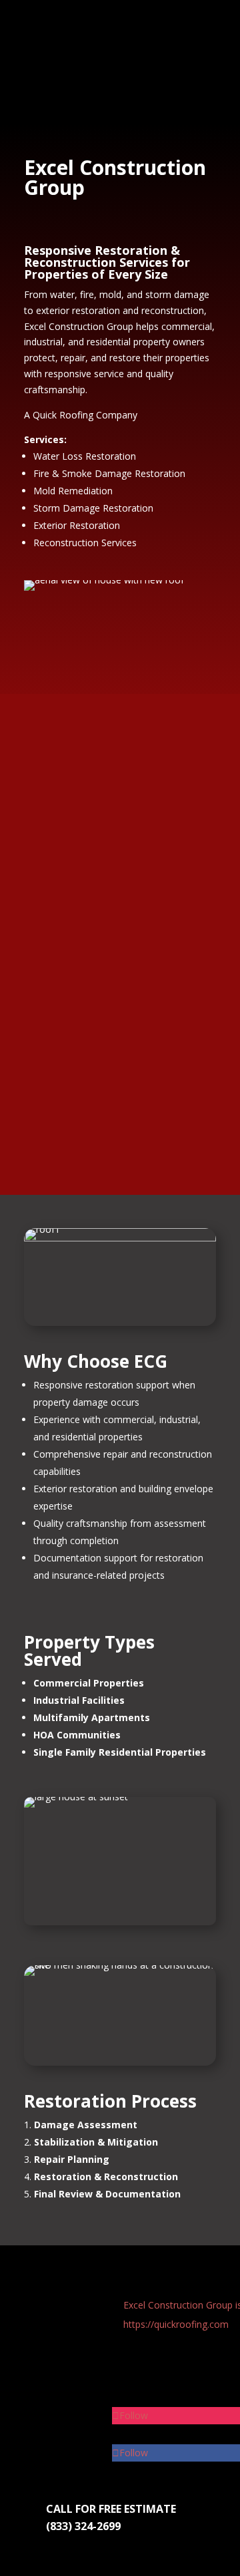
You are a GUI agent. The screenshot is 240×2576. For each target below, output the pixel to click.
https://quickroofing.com (176, 2324)
